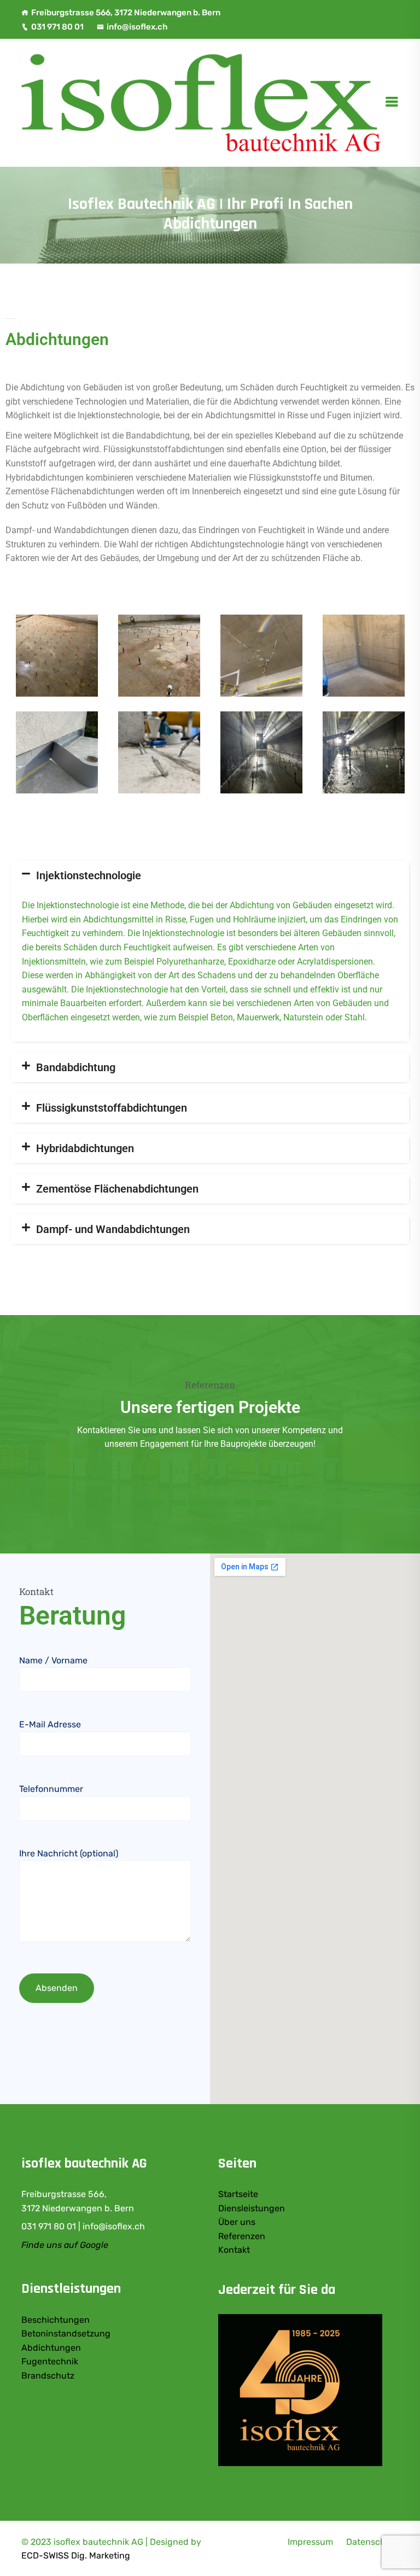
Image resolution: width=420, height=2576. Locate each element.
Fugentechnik (50, 2361)
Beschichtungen (56, 2320)
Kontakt (234, 2250)
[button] (210, 875)
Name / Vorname (53, 1660)
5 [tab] (243, 1503)
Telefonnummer (51, 1789)
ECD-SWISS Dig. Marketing (76, 2555)
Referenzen (242, 2236)
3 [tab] (199, 1503)
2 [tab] (177, 1503)
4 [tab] (221, 1503)
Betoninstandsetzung (66, 2333)
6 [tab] (265, 1503)
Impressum (310, 2542)
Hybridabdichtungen (85, 1148)
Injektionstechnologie (89, 875)
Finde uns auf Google (65, 2245)
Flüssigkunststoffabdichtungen (112, 1108)
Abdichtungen (51, 2348)
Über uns (237, 2222)
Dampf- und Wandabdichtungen (113, 1229)
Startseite (238, 2194)
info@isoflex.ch (137, 27)
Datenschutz (372, 2542)
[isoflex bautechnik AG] (203, 102)
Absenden (57, 1988)
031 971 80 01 (57, 27)
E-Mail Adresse (50, 1724)
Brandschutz (48, 2376)
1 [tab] (155, 1503)
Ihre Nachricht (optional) (69, 1853)
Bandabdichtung (76, 1067)
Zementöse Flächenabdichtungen (117, 1189)
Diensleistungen (252, 2208)
